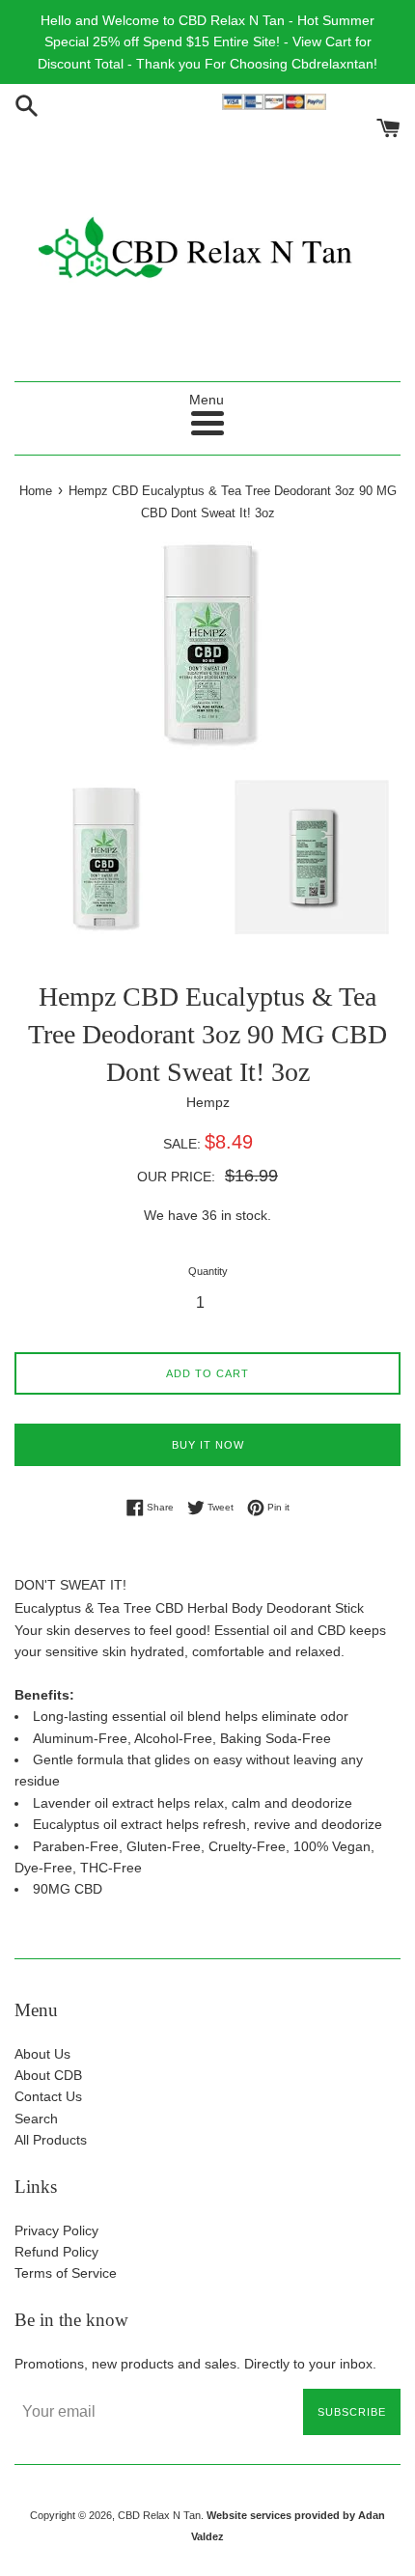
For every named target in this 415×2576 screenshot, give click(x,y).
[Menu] (207, 423)
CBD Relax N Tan (159, 2515)
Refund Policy (56, 2252)
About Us (42, 2054)
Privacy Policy (56, 2230)
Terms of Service (66, 2273)
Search (36, 2119)
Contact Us (48, 2096)
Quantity (208, 1271)
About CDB (48, 2075)
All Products (51, 2140)
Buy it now (208, 1445)
